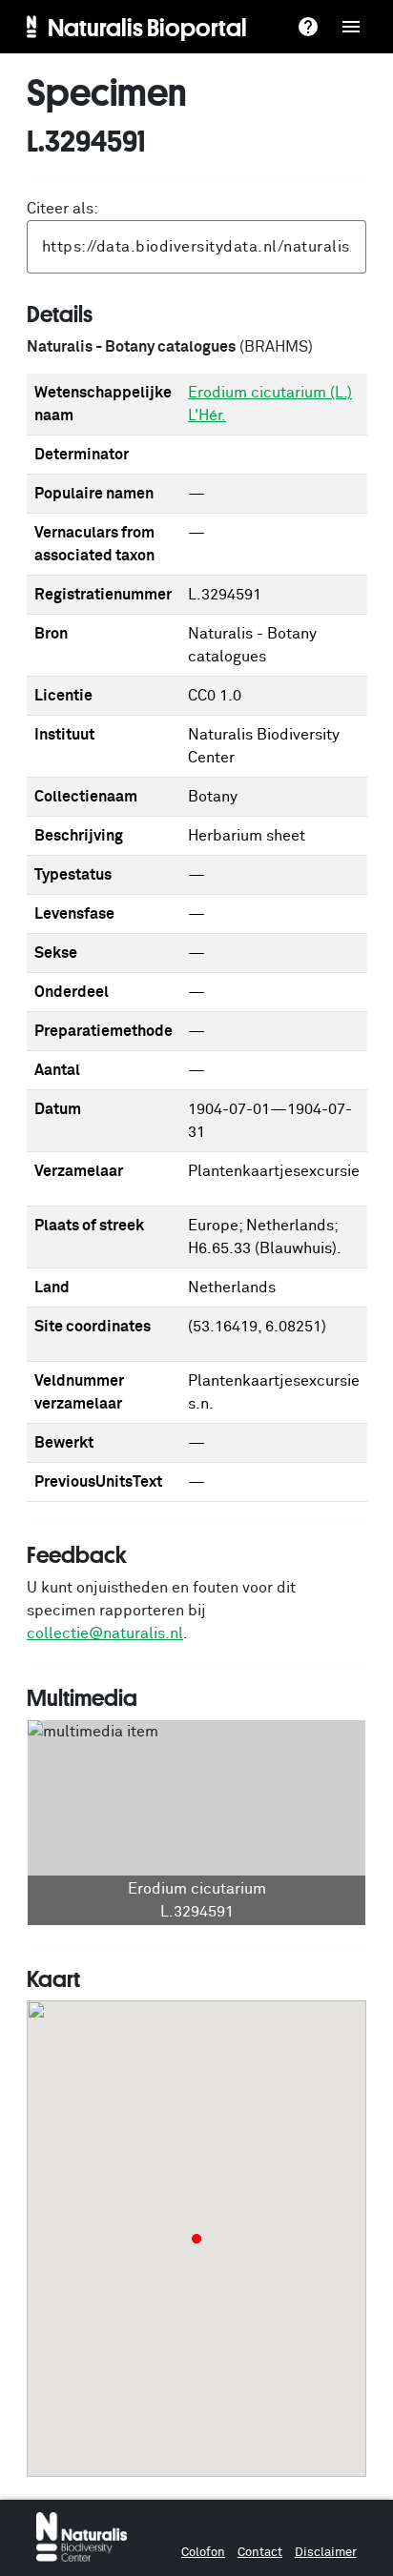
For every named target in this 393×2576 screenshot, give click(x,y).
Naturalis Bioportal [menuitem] (147, 27)
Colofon (203, 2553)
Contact (260, 2553)
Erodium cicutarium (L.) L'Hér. (270, 404)
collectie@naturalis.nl (105, 1633)
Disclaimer (326, 2553)
